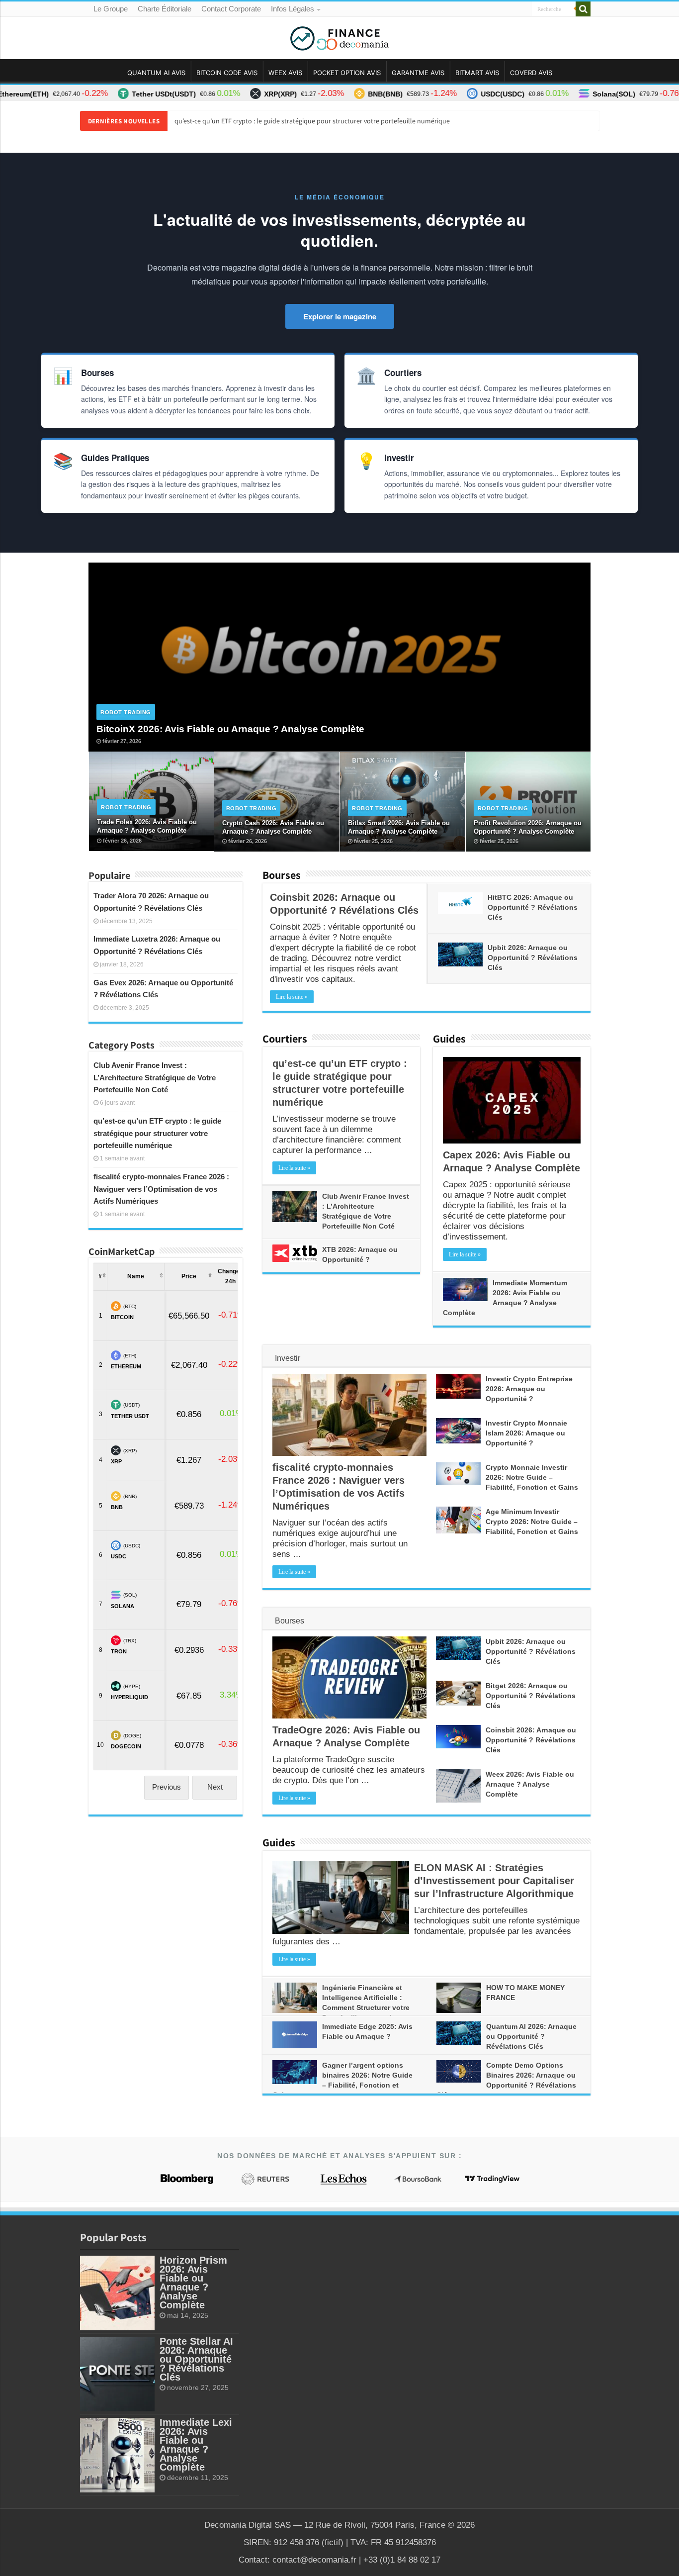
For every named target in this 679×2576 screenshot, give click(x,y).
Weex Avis (285, 73)
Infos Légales (293, 9)
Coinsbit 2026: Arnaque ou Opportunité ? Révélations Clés (531, 1740)
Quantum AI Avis (156, 73)
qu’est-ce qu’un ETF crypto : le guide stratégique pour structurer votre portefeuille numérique (312, 121)
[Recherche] (583, 9)
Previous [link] (167, 1787)
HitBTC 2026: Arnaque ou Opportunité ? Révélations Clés (533, 907)
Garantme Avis (418, 73)
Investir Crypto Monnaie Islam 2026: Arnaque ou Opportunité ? (526, 1433)
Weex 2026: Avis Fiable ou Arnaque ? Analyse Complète (530, 1784)
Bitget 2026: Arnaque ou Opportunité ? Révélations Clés (531, 1696)
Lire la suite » (292, 997)
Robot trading (126, 712)
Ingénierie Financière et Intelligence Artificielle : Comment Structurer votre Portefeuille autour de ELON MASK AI (341, 2007)
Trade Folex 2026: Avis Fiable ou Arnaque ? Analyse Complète (147, 826)
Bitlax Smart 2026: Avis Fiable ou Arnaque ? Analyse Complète (399, 827)
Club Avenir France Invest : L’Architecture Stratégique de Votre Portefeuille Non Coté (155, 1078)
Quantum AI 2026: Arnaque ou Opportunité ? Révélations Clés (531, 2036)
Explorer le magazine (340, 316)
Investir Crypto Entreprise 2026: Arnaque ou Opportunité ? (529, 1389)
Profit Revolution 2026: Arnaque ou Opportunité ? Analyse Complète (528, 827)
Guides (449, 1039)
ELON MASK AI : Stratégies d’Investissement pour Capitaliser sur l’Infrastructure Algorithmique (494, 1881)
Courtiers (285, 1039)
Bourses (282, 875)
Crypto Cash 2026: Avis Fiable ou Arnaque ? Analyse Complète (273, 827)
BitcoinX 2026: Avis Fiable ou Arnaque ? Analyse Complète (230, 729)
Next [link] (215, 1787)
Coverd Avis (531, 73)
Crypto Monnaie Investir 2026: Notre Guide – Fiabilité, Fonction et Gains (532, 1477)
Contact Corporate (231, 9)
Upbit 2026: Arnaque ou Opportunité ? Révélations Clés (533, 957)
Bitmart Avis (477, 73)
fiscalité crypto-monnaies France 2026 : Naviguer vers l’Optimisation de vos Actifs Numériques (161, 1189)
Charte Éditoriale (165, 9)
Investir (288, 1358)
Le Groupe (111, 9)
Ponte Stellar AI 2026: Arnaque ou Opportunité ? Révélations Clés (196, 2359)
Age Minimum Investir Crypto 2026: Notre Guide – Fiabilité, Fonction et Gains (532, 1522)
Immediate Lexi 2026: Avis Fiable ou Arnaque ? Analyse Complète (196, 2445)
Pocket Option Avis (347, 73)
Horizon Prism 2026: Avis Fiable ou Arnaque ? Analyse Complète (193, 2283)
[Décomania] (339, 36)
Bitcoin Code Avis (227, 73)
